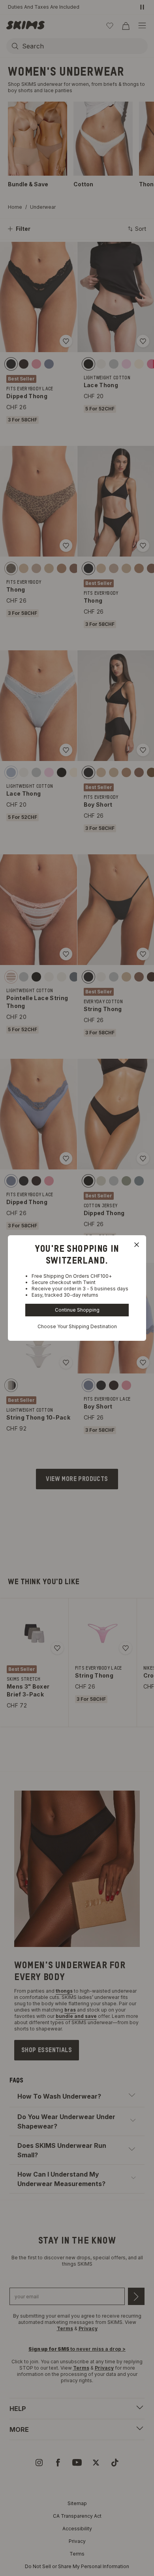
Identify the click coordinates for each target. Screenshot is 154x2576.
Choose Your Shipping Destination (77, 1326)
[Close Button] (137, 1245)
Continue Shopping (77, 1310)
